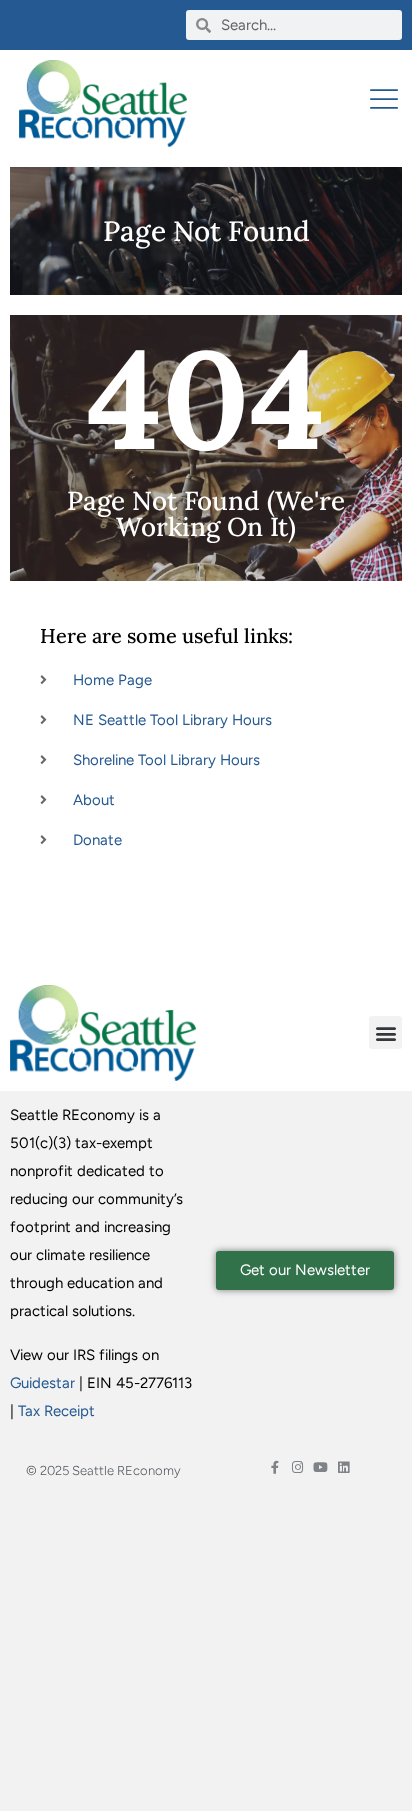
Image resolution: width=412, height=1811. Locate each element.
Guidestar (42, 1383)
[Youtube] (320, 1467)
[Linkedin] (343, 1467)
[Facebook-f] (274, 1467)
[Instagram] (297, 1467)
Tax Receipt (56, 1411)
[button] (385, 1032)
